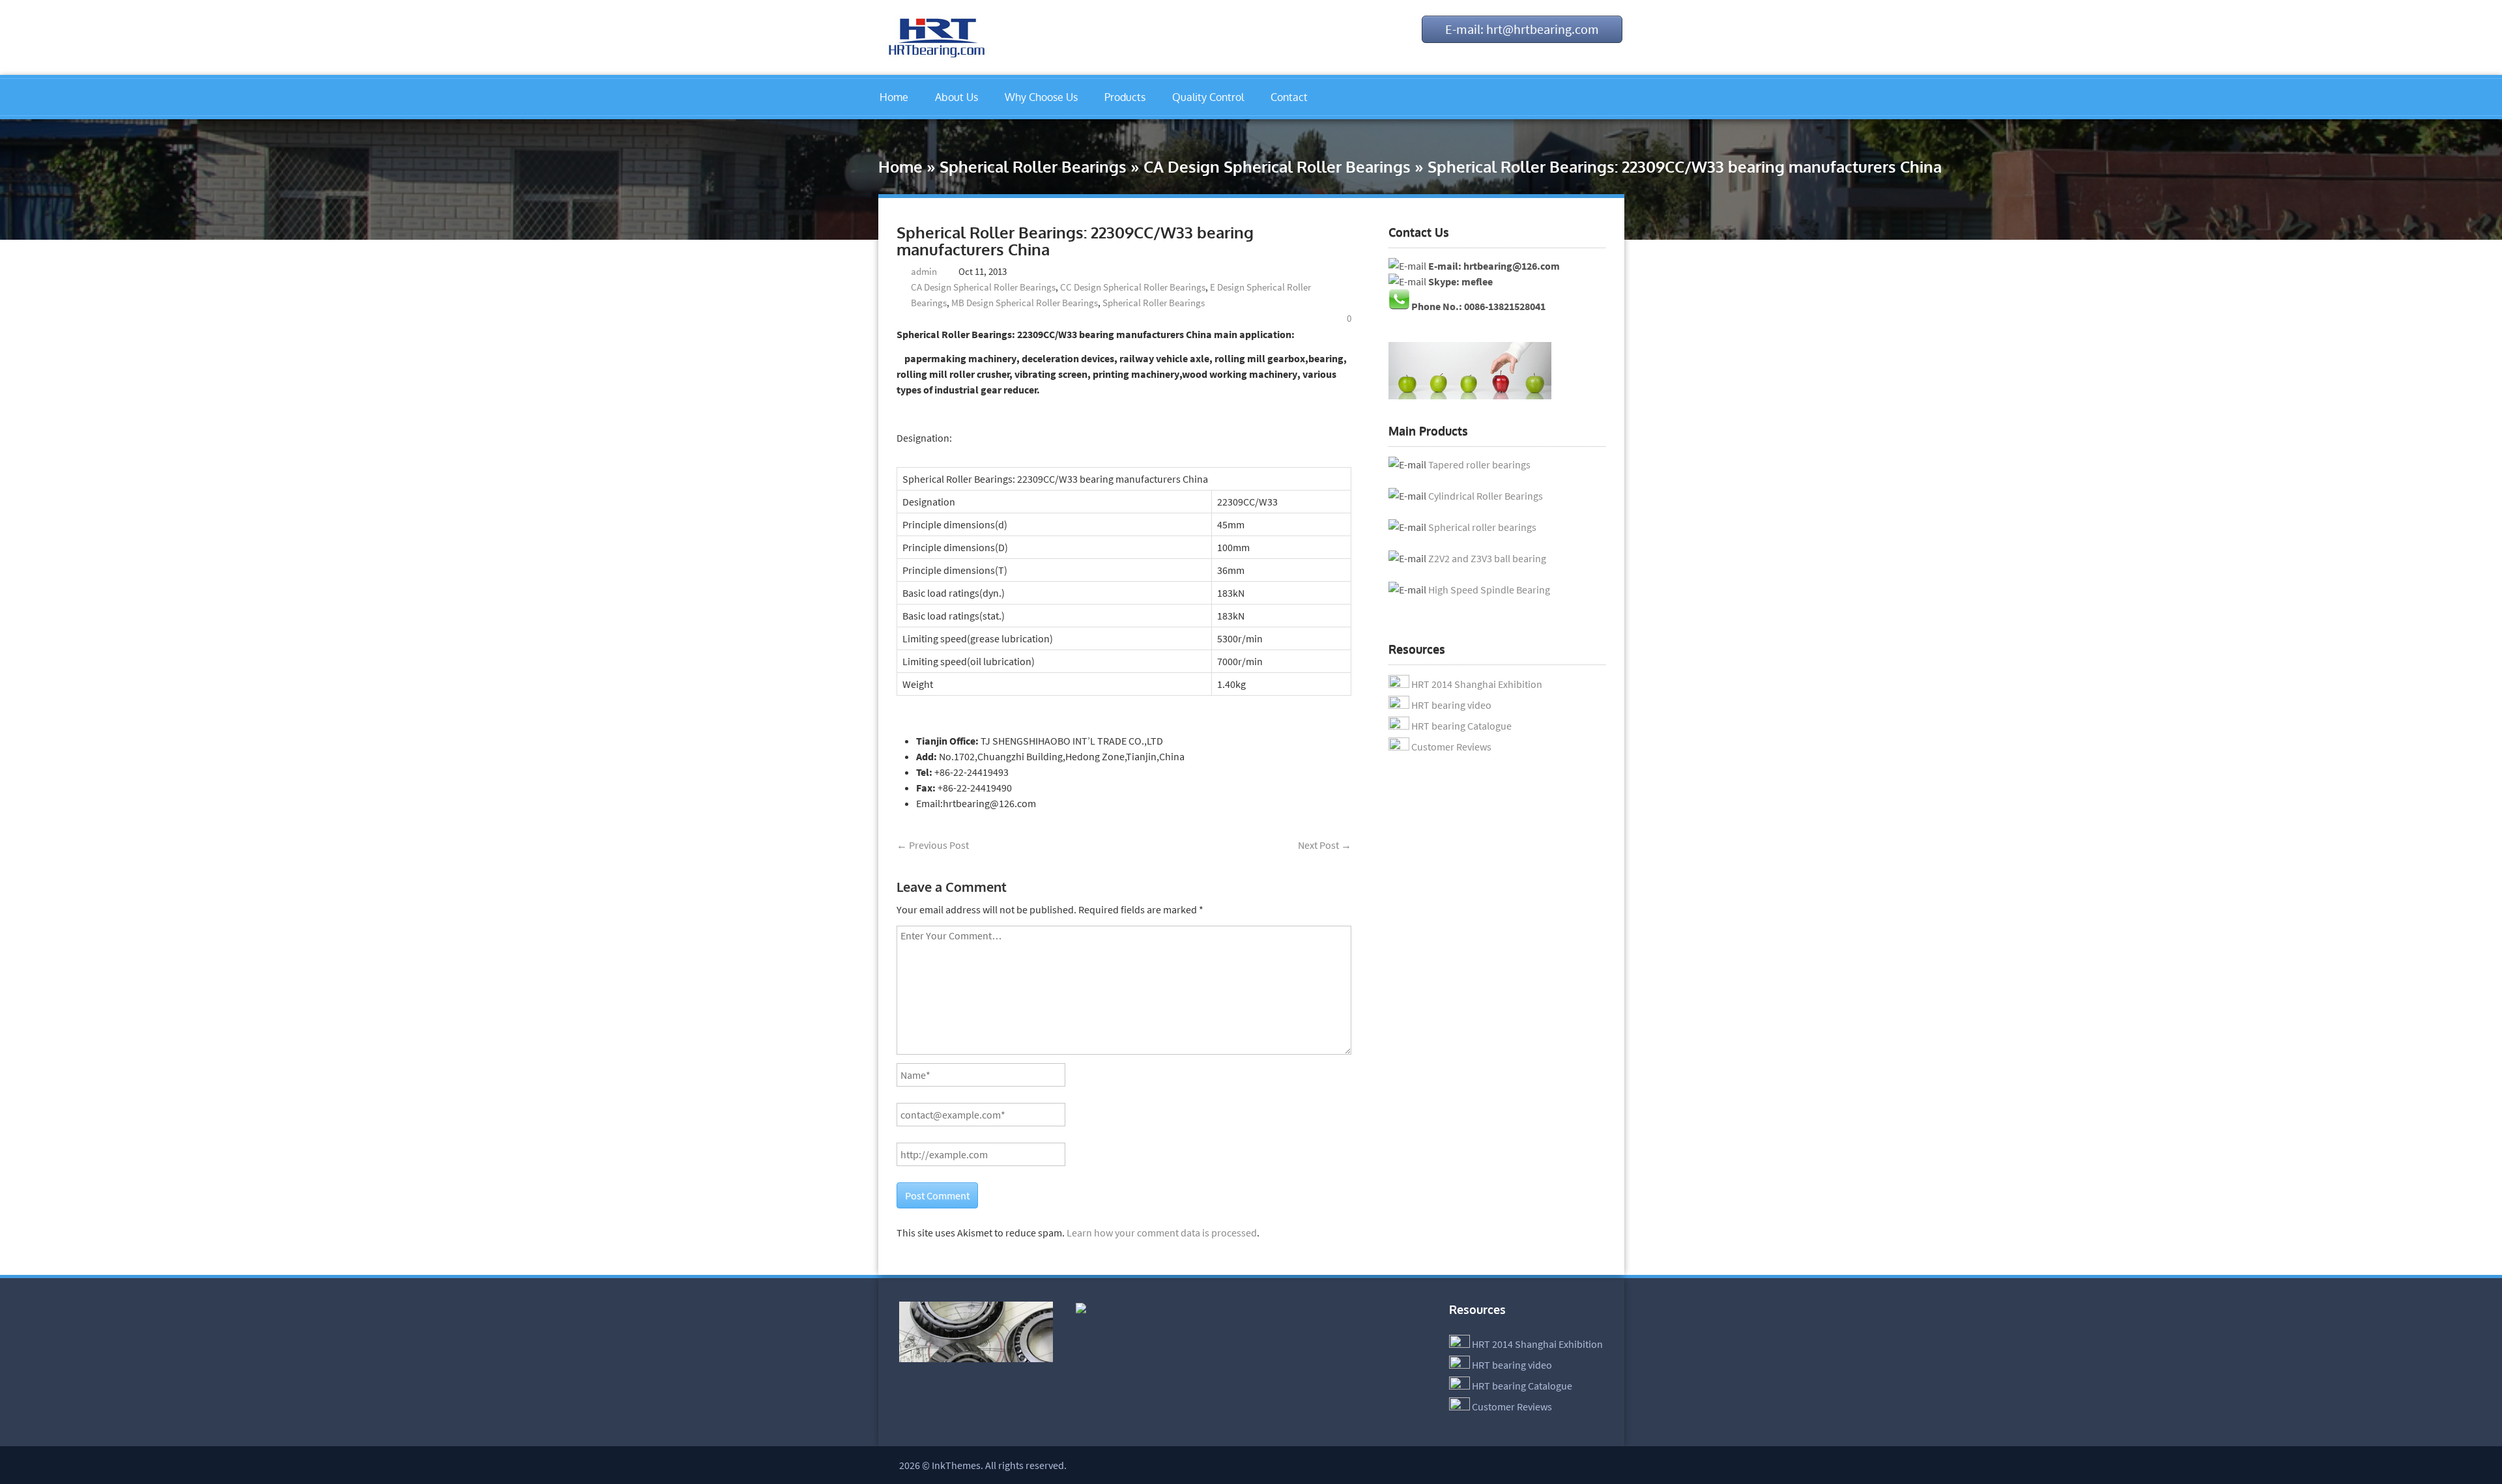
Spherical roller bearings (1482, 527)
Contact (1289, 97)
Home (894, 97)
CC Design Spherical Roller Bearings (1133, 287)
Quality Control (1208, 97)
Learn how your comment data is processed (1162, 1233)
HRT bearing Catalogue (1461, 726)
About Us (956, 97)
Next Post (1325, 845)
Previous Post (933, 845)
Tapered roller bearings (1479, 464)
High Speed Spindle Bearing (1489, 590)
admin (924, 271)
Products (1125, 97)
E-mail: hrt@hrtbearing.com (1522, 29)
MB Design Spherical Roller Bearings (1025, 303)
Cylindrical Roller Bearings (1486, 496)
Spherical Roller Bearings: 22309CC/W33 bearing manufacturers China (1075, 241)
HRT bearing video (1451, 705)
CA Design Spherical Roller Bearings (1277, 166)
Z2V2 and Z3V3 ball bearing (1487, 558)
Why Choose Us (1041, 97)
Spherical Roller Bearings (1033, 166)
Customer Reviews (1451, 747)
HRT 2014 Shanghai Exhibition (1477, 684)
